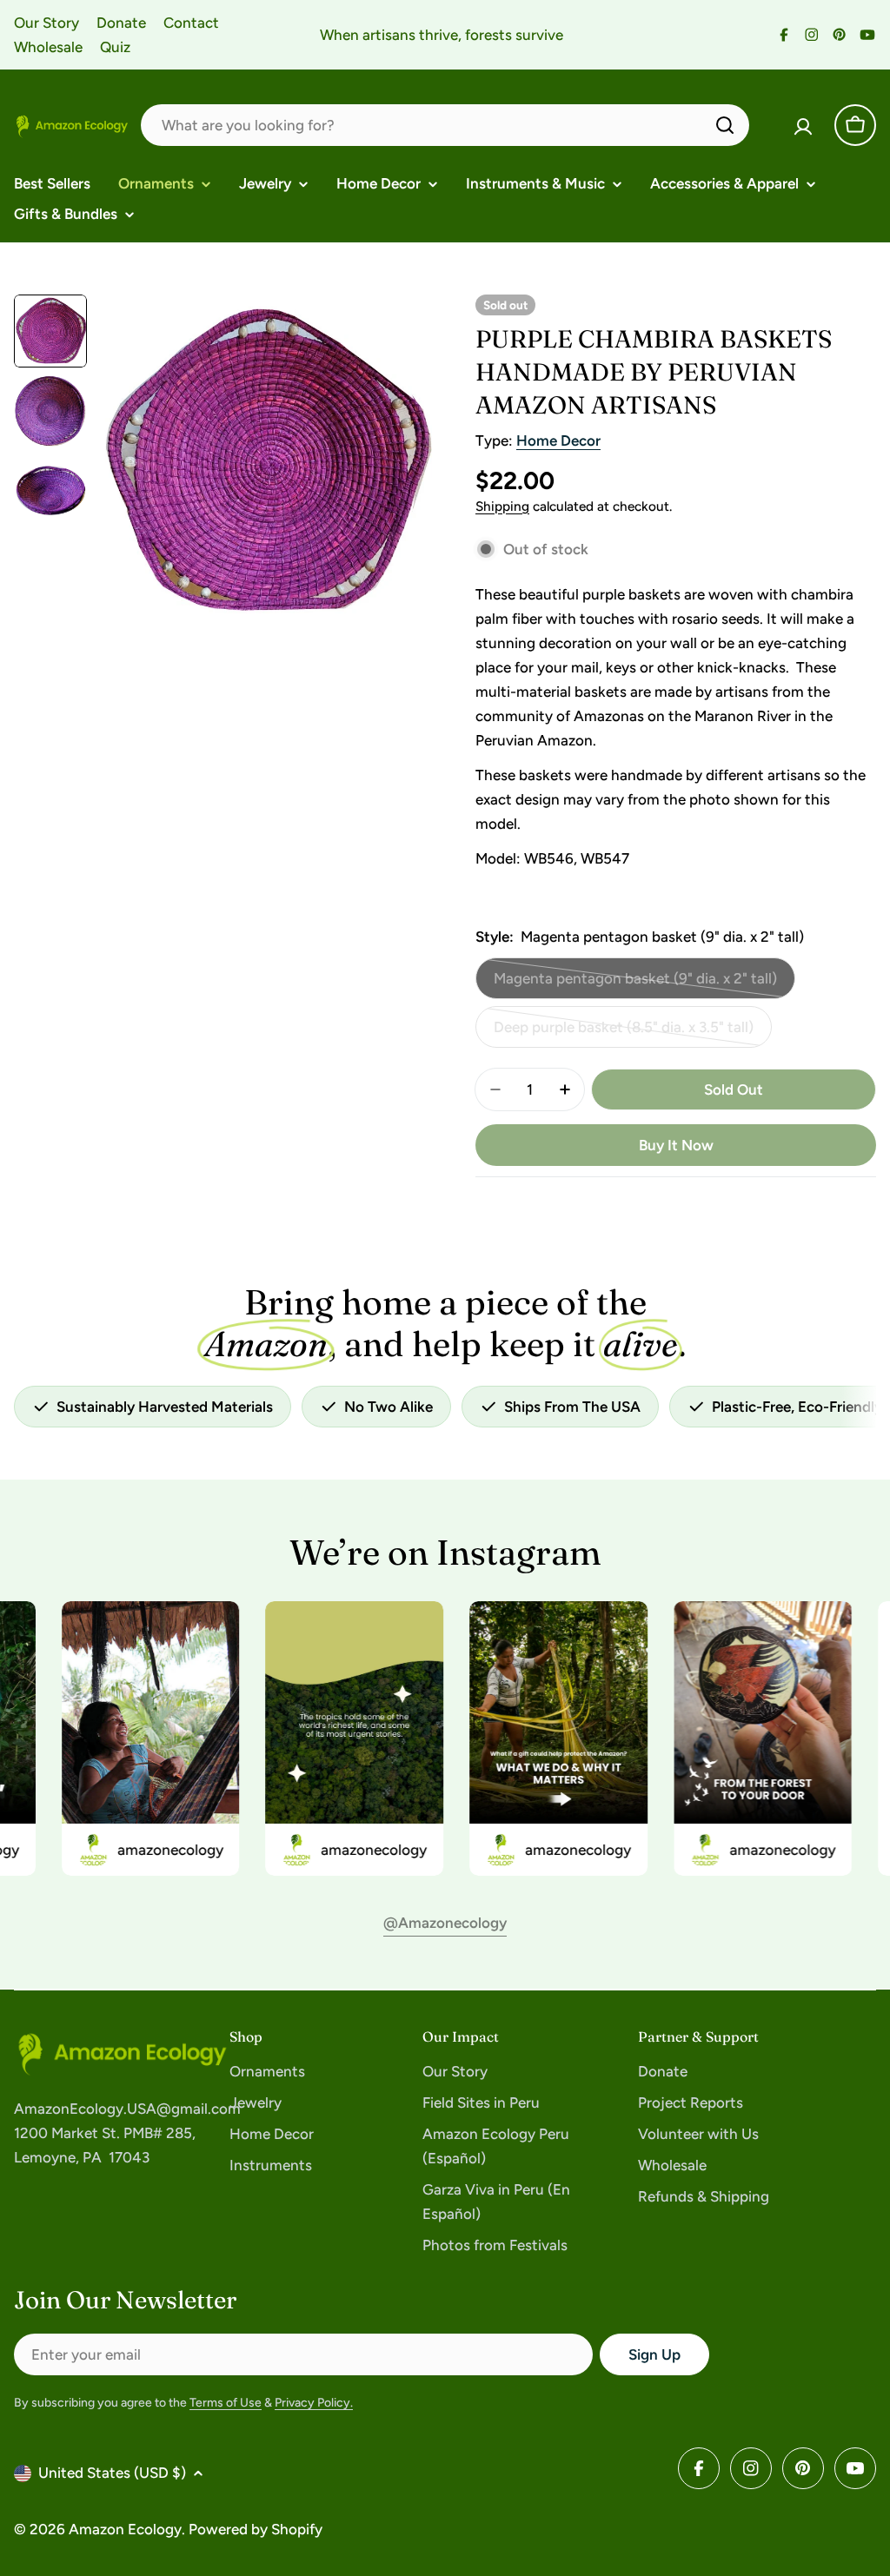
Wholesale (48, 47)
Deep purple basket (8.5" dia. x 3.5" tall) (624, 1033)
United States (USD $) (112, 2473)
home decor (558, 440)
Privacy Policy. (314, 2403)
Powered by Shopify (256, 2529)
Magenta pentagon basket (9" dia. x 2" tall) (635, 984)
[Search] (725, 125)
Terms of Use (226, 2403)
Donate (121, 23)
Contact (191, 23)
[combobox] (445, 125)
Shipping (502, 506)
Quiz (115, 47)
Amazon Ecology (125, 2529)
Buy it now (676, 1145)
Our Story (46, 23)
